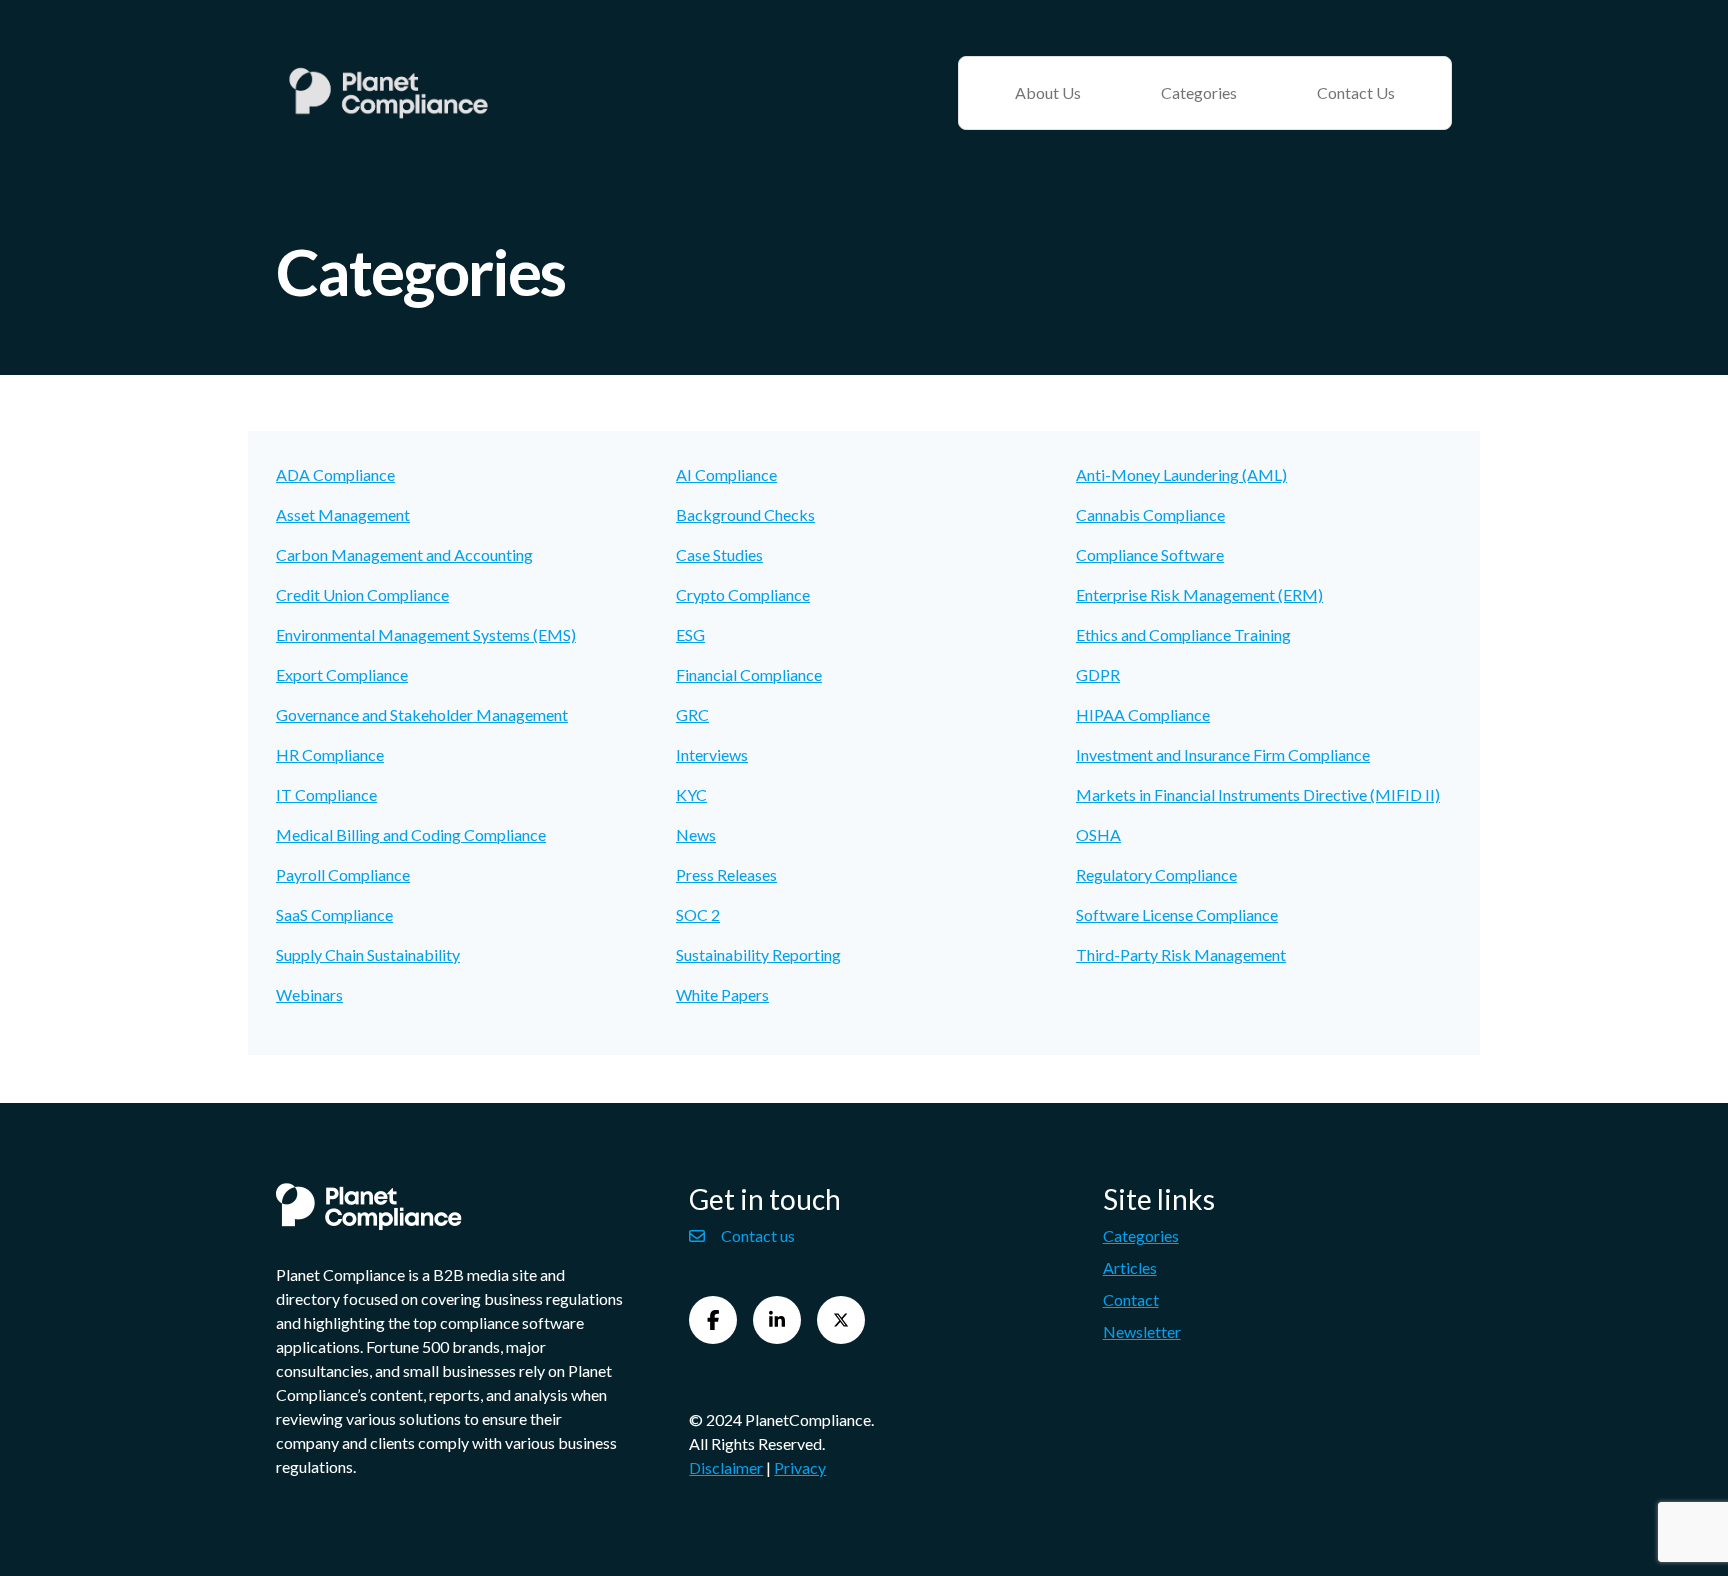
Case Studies (719, 554)
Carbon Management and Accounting (404, 554)
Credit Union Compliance (362, 594)
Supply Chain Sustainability (368, 954)
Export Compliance (342, 674)
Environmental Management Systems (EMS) (426, 634)
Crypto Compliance (743, 594)
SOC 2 (698, 914)
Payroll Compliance (343, 874)
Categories (1199, 92)
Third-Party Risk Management (1181, 954)
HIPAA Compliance (1143, 714)
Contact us (758, 1235)
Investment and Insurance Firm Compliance (1223, 754)
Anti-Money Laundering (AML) (1181, 474)
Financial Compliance (749, 674)
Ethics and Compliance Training (1183, 634)
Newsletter (1142, 1331)
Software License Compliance (1177, 914)
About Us (1048, 92)
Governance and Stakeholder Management (422, 714)
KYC (691, 794)
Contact (1131, 1299)
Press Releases (726, 874)
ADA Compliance (335, 474)
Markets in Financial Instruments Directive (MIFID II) (1258, 794)
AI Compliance (726, 474)
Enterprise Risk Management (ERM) (1199, 594)
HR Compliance (330, 754)
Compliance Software (1150, 554)
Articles (1130, 1267)
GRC (692, 714)
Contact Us (1356, 92)
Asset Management (343, 514)
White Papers (722, 994)
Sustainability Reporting (758, 954)
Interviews (712, 754)
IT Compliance (326, 794)
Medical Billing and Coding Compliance (411, 834)
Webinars (309, 994)
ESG (690, 634)
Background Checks (745, 514)
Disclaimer (726, 1467)
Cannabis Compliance (1150, 514)
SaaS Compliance (334, 914)
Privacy (800, 1467)
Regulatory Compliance (1156, 874)
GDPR (1098, 674)
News (696, 834)
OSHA (1098, 834)
